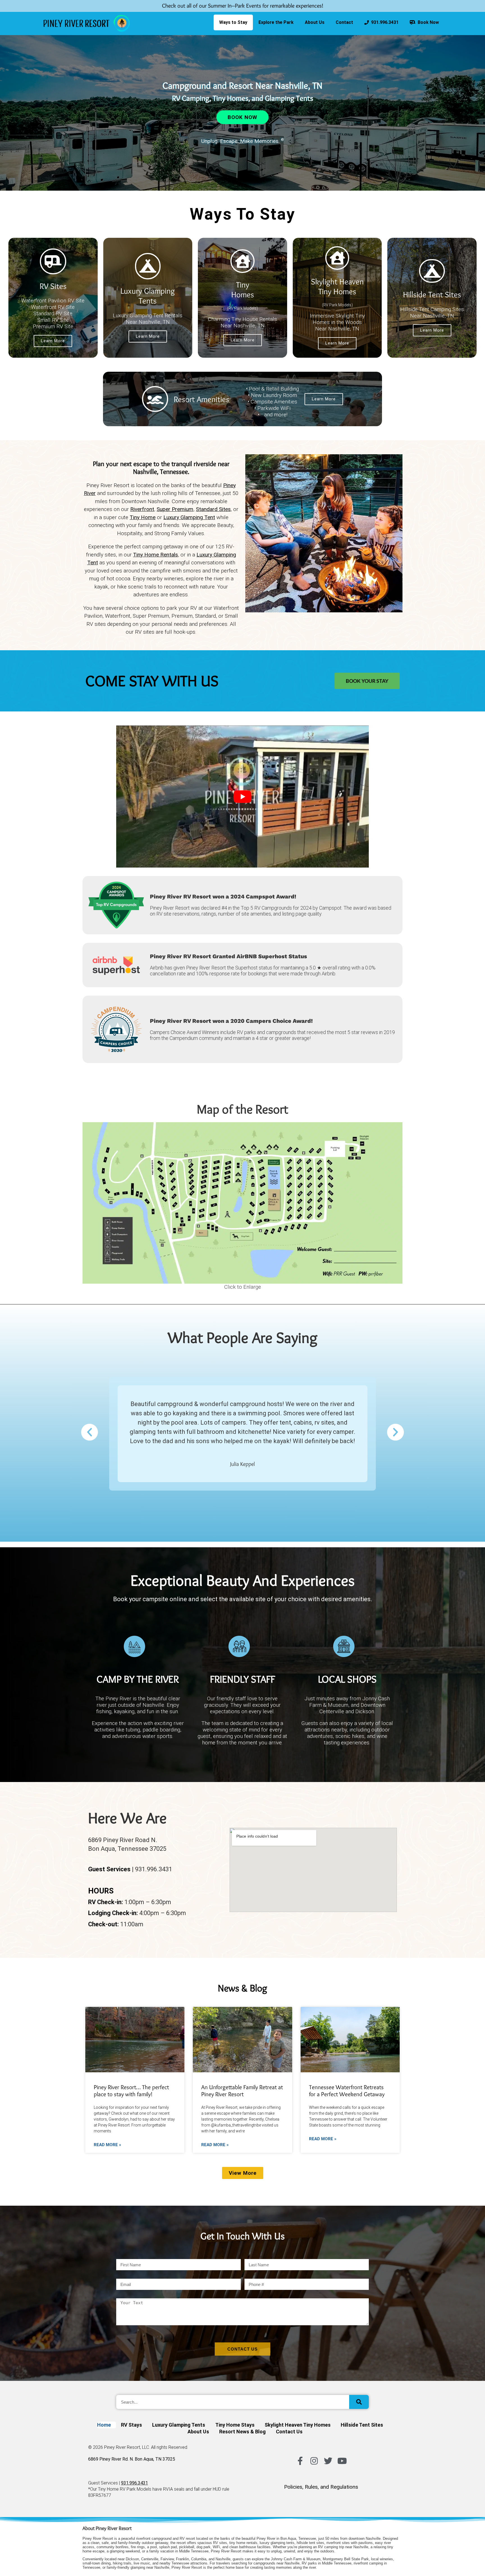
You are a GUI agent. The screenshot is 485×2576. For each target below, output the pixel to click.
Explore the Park (276, 22)
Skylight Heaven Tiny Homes (337, 286)
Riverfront (142, 509)
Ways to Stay (233, 22)
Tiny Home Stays (235, 2425)
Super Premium (175, 509)
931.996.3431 (384, 22)
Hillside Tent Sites (432, 294)
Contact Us (289, 2432)
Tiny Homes (243, 289)
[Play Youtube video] (242, 797)
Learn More (53, 341)
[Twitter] (328, 2461)
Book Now (427, 22)
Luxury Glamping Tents (148, 296)
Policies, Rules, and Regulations (321, 2487)
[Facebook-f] (300, 2461)
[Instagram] (314, 2461)
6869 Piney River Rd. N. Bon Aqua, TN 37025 (132, 2459)
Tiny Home (143, 517)
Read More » (107, 2145)
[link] (87, 23)
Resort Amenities (202, 399)
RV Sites (53, 286)
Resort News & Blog (242, 2432)
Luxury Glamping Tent (189, 517)
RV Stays (131, 2425)
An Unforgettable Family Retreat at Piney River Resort (242, 2091)
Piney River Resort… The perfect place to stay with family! (131, 2091)
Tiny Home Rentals (155, 555)
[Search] (359, 2402)
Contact (344, 22)
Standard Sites (213, 509)
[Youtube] (342, 2461)
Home (104, 2425)
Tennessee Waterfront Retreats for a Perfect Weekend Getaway (347, 2091)
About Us (315, 22)
